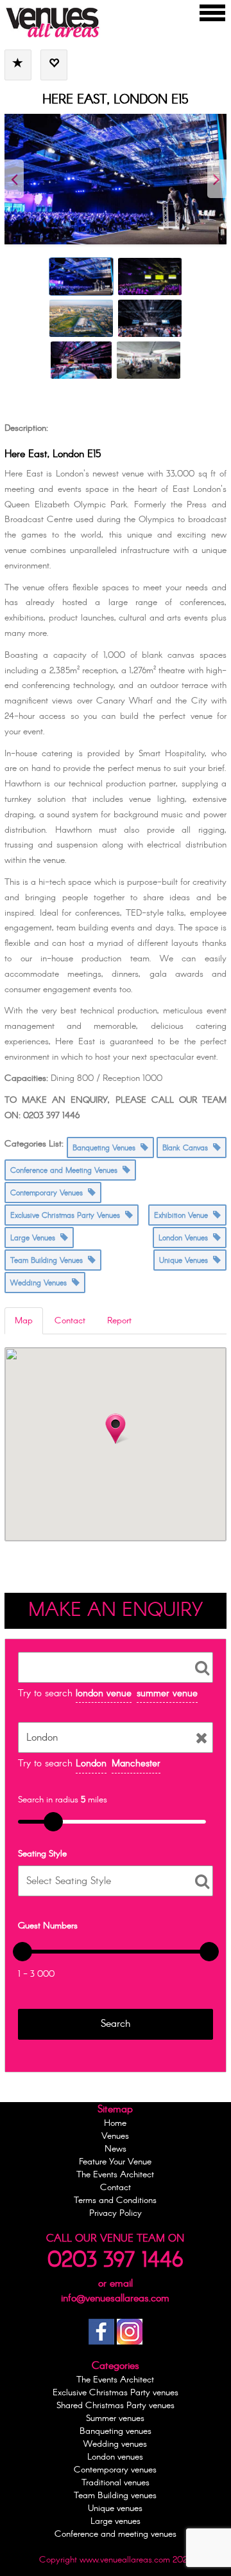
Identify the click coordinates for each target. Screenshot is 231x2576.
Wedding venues (115, 2444)
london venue (104, 1694)
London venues (115, 2457)
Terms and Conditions (115, 2200)
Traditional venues (116, 2483)
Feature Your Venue (115, 2162)
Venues (115, 2136)
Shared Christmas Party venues (116, 2406)
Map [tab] (24, 1321)
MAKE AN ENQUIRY (116, 1611)
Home (115, 2123)
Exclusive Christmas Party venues (116, 2393)
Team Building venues (115, 2496)
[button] (116, 1429)
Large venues (116, 2521)
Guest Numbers (48, 1926)
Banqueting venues (116, 2431)
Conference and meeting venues (116, 2534)
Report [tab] (119, 1321)
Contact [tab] (70, 1321)
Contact (116, 2188)
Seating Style (42, 1854)
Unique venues (115, 2508)
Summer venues (115, 2418)
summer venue (167, 1694)
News (116, 2149)
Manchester (136, 1764)
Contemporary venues (115, 2470)
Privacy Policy (116, 2213)
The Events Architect (115, 2175)
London (91, 1764)
